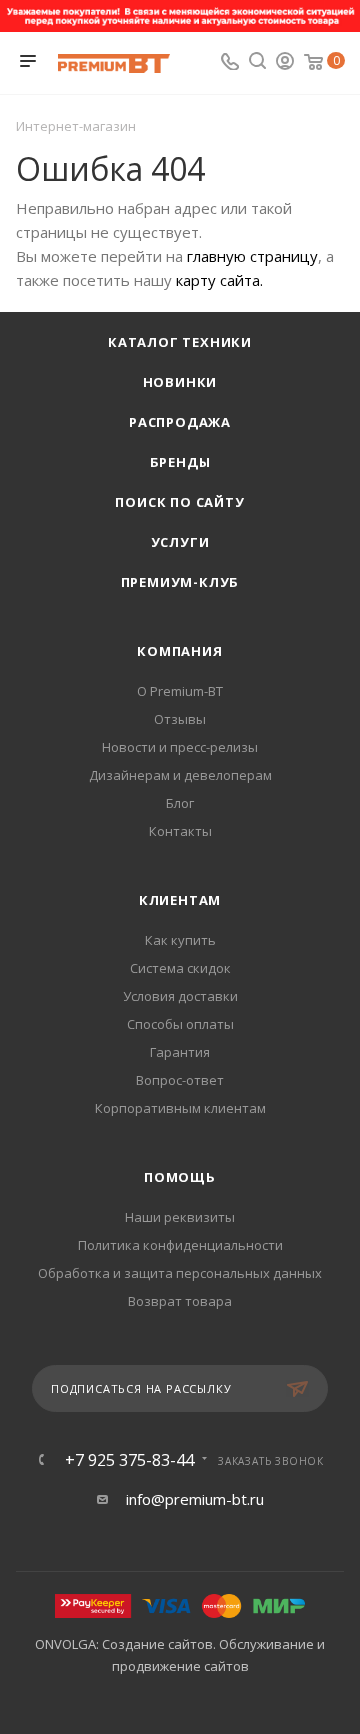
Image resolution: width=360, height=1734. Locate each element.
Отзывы (180, 719)
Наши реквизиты (180, 1217)
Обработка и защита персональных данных (180, 1273)
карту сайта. (219, 280)
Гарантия (180, 1052)
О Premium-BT (180, 691)
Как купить (180, 940)
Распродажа (180, 422)
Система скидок (180, 968)
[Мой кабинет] (285, 63)
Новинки (180, 382)
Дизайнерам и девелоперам (180, 775)
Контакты (180, 831)
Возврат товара (180, 1301)
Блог (180, 803)
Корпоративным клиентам (180, 1108)
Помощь (180, 1177)
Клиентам (180, 900)
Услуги (180, 542)
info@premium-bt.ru (195, 1499)
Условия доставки (180, 996)
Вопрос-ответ (180, 1080)
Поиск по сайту (179, 502)
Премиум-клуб (180, 582)
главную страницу (252, 256)
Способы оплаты (180, 1024)
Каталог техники (180, 342)
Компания (179, 651)
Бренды (180, 462)
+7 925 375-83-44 (129, 1460)
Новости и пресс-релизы (180, 747)
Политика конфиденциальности (180, 1245)
